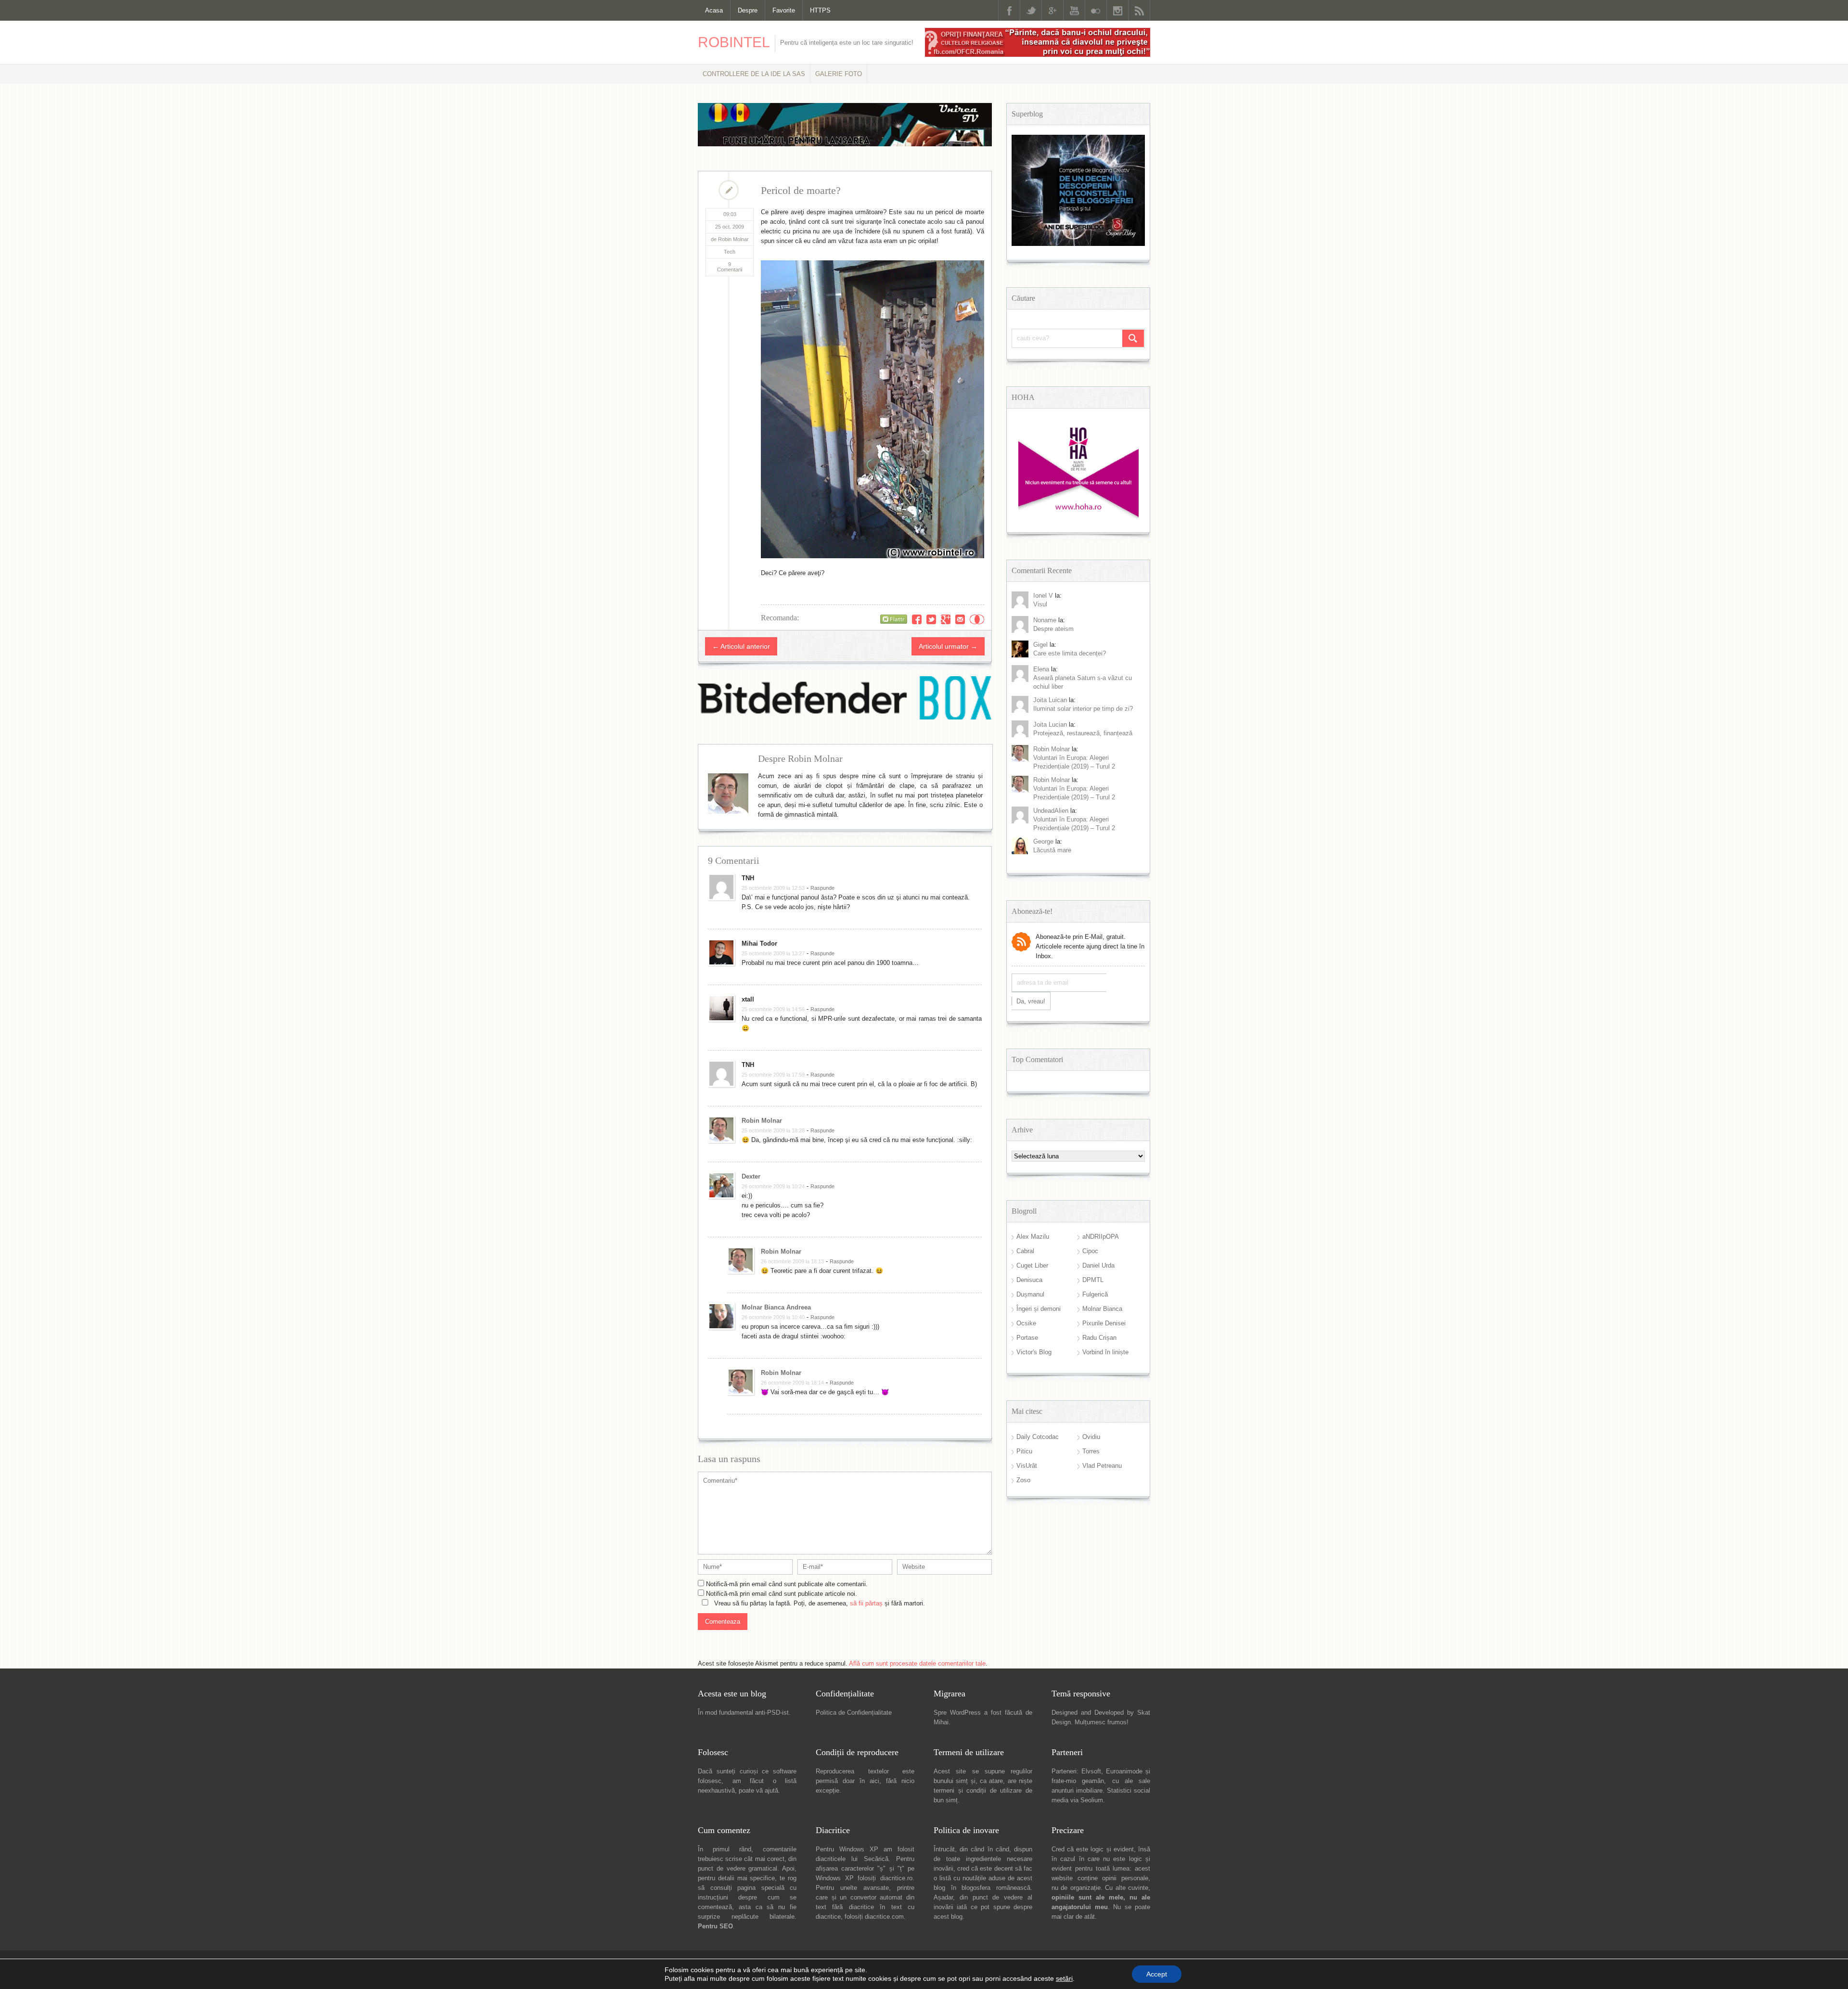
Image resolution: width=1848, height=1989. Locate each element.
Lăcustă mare (1052, 850)
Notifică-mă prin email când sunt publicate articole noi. (782, 1594)
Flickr (1096, 10)
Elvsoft (1091, 1771)
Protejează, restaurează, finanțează (1083, 733)
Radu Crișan (1099, 1338)
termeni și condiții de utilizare (978, 1790)
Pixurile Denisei (1104, 1323)
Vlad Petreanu (1102, 1466)
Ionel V (1043, 596)
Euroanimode (1124, 1771)
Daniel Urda (1098, 1265)
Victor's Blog (1034, 1352)
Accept (1157, 1974)
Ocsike (1026, 1323)
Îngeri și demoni (1039, 1309)
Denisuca (1029, 1280)
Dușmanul (1030, 1294)
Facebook (1009, 10)
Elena (1041, 669)
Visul (1040, 604)
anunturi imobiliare (1077, 1790)
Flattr (977, 619)
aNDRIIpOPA (1101, 1237)
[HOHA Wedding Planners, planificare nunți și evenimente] (1078, 516)
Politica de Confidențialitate (854, 1713)
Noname (1045, 620)
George (1043, 841)
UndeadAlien (1051, 811)
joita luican (1050, 700)
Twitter (1031, 10)
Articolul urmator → (948, 646)
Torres (1091, 1451)
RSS (1139, 10)
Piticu (1024, 1451)
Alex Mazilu (1033, 1237)
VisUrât (1027, 1466)
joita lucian (1050, 725)
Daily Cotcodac (1038, 1437)
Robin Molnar (762, 1121)
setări (1064, 1978)
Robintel (734, 42)
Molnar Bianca (1102, 1309)
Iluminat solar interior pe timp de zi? (1083, 709)
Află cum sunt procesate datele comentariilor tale (917, 1663)
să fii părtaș (866, 1603)
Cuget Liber (1032, 1265)
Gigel (1040, 645)
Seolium (1092, 1800)
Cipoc (1090, 1251)
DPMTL (1093, 1280)
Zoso (1023, 1480)
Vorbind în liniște (1105, 1352)
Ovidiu (1091, 1437)
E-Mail (960, 619)
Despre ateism (1053, 629)
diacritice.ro (896, 1878)
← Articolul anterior (741, 646)
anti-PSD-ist (772, 1713)
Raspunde (822, 888)
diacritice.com (884, 1917)
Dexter (751, 1176)
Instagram (1117, 10)
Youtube (1074, 10)
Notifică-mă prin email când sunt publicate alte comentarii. (787, 1584)
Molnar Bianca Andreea (776, 1307)
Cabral (1025, 1251)
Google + (1052, 10)
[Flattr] (894, 619)
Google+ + (946, 619)
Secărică (876, 1859)
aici (874, 1781)
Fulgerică (1095, 1294)
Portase (1027, 1338)
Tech (730, 252)
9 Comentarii (730, 267)
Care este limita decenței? (1070, 653)
